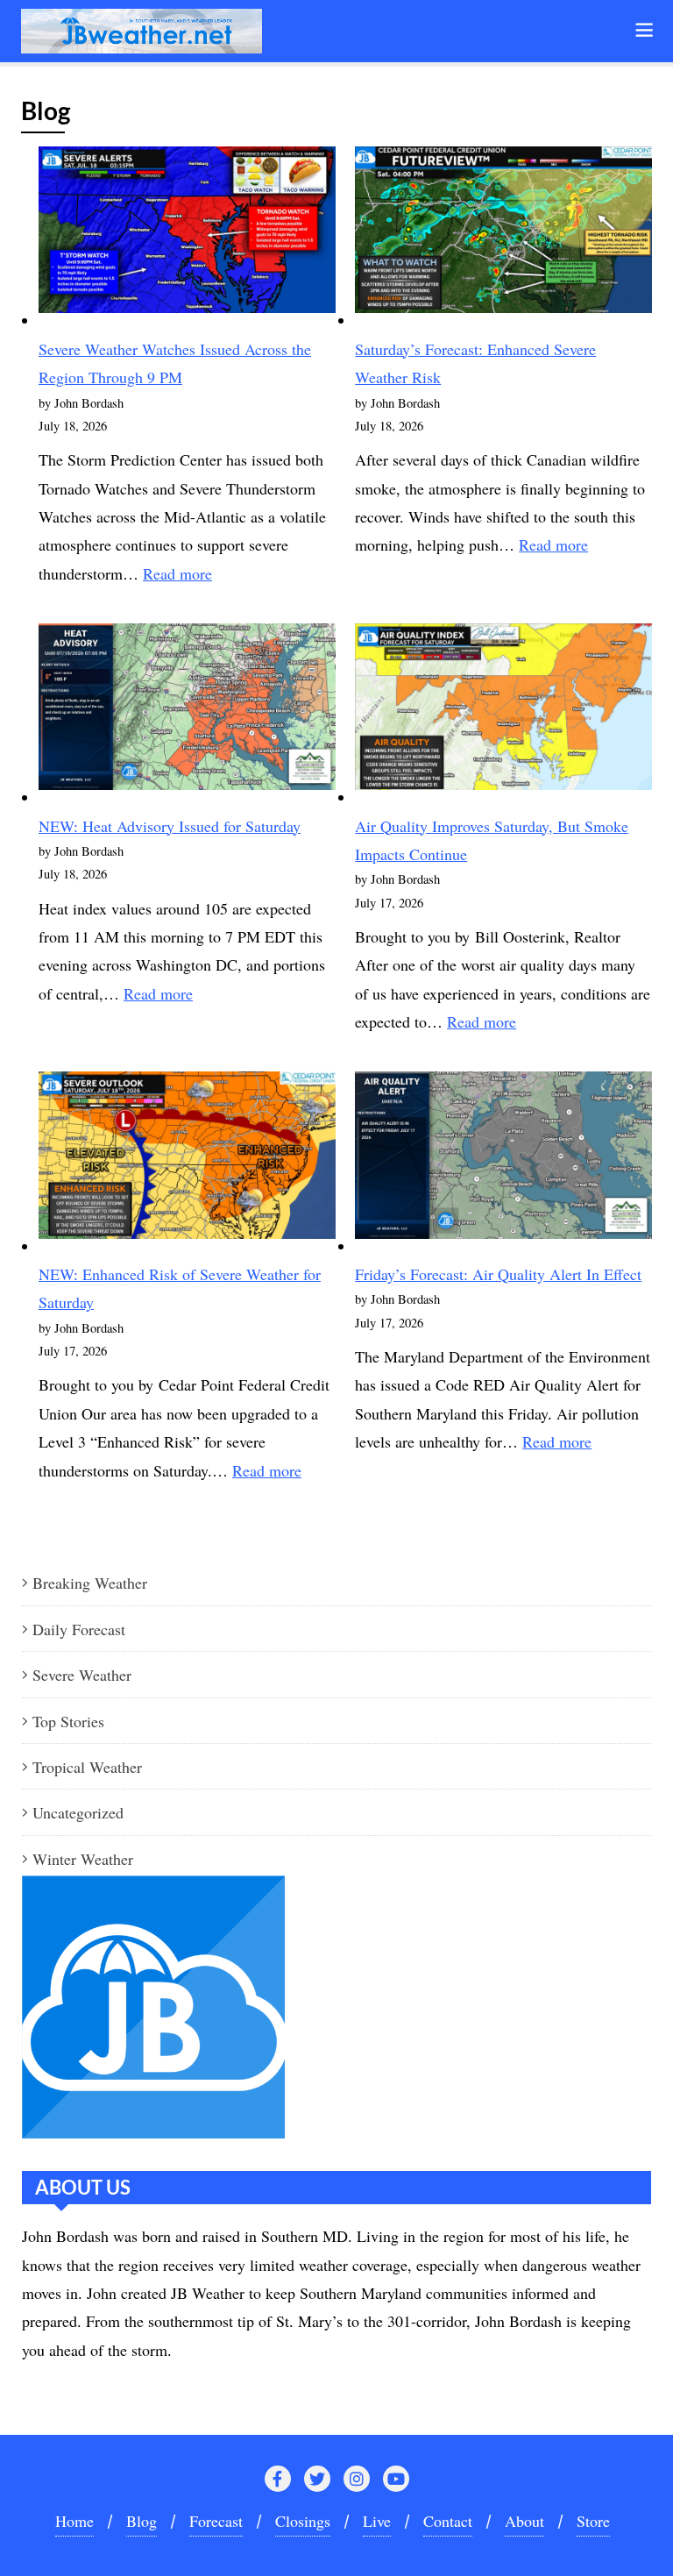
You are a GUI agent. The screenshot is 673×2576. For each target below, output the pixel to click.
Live (377, 2521)
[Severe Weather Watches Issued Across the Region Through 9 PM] (187, 237)
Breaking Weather (90, 1583)
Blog (142, 2521)
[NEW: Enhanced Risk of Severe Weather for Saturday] (187, 1162)
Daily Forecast (79, 1629)
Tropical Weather (87, 1767)
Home (74, 2521)
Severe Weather (82, 1675)
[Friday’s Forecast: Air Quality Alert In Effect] (503, 1162)
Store (593, 2521)
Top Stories (68, 1721)
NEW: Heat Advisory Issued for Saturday (170, 826)
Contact (448, 2521)
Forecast (216, 2521)
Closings (303, 2521)
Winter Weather (83, 1859)
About (524, 2521)
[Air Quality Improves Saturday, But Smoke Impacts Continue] (503, 714)
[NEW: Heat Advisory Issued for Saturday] (187, 714)
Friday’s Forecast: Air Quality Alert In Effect (498, 1274)
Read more (177, 573)
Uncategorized (78, 1812)
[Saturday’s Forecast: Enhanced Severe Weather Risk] (503, 237)
